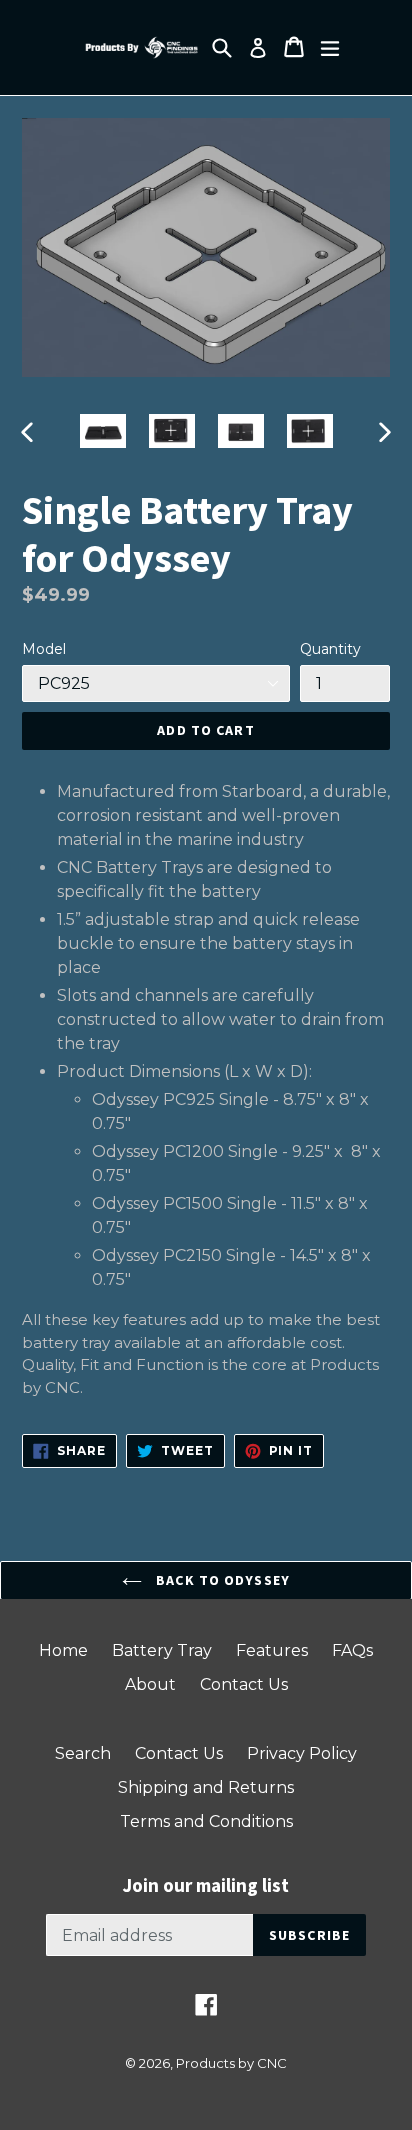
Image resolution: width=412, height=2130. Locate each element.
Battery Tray (162, 1650)
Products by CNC (231, 2063)
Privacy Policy (302, 1753)
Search (83, 1753)
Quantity (330, 649)
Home (63, 1650)
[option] (102, 431)
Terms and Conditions (206, 1821)
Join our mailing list (206, 1885)
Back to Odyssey (221, 1580)
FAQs (352, 1650)
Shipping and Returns (206, 1787)
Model (44, 649)
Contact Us (244, 1684)
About (150, 1684)
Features (272, 1650)
